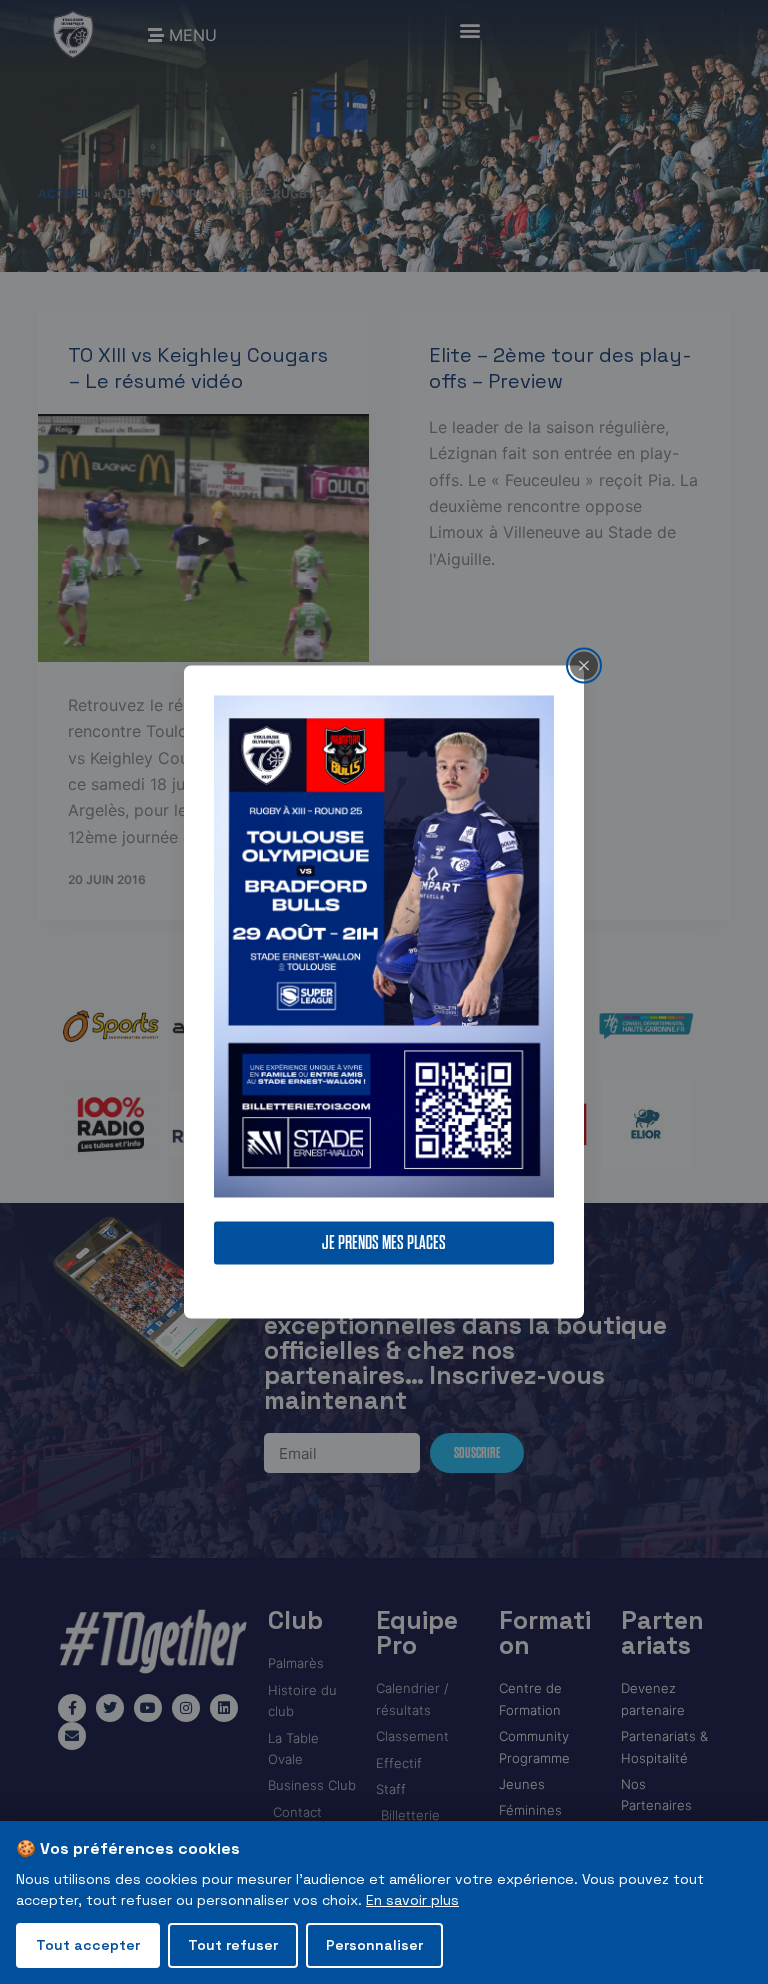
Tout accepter (88, 1945)
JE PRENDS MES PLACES (384, 1243)
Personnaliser (374, 1945)
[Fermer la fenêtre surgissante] (584, 665)
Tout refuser (233, 1945)
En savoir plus (412, 1900)
